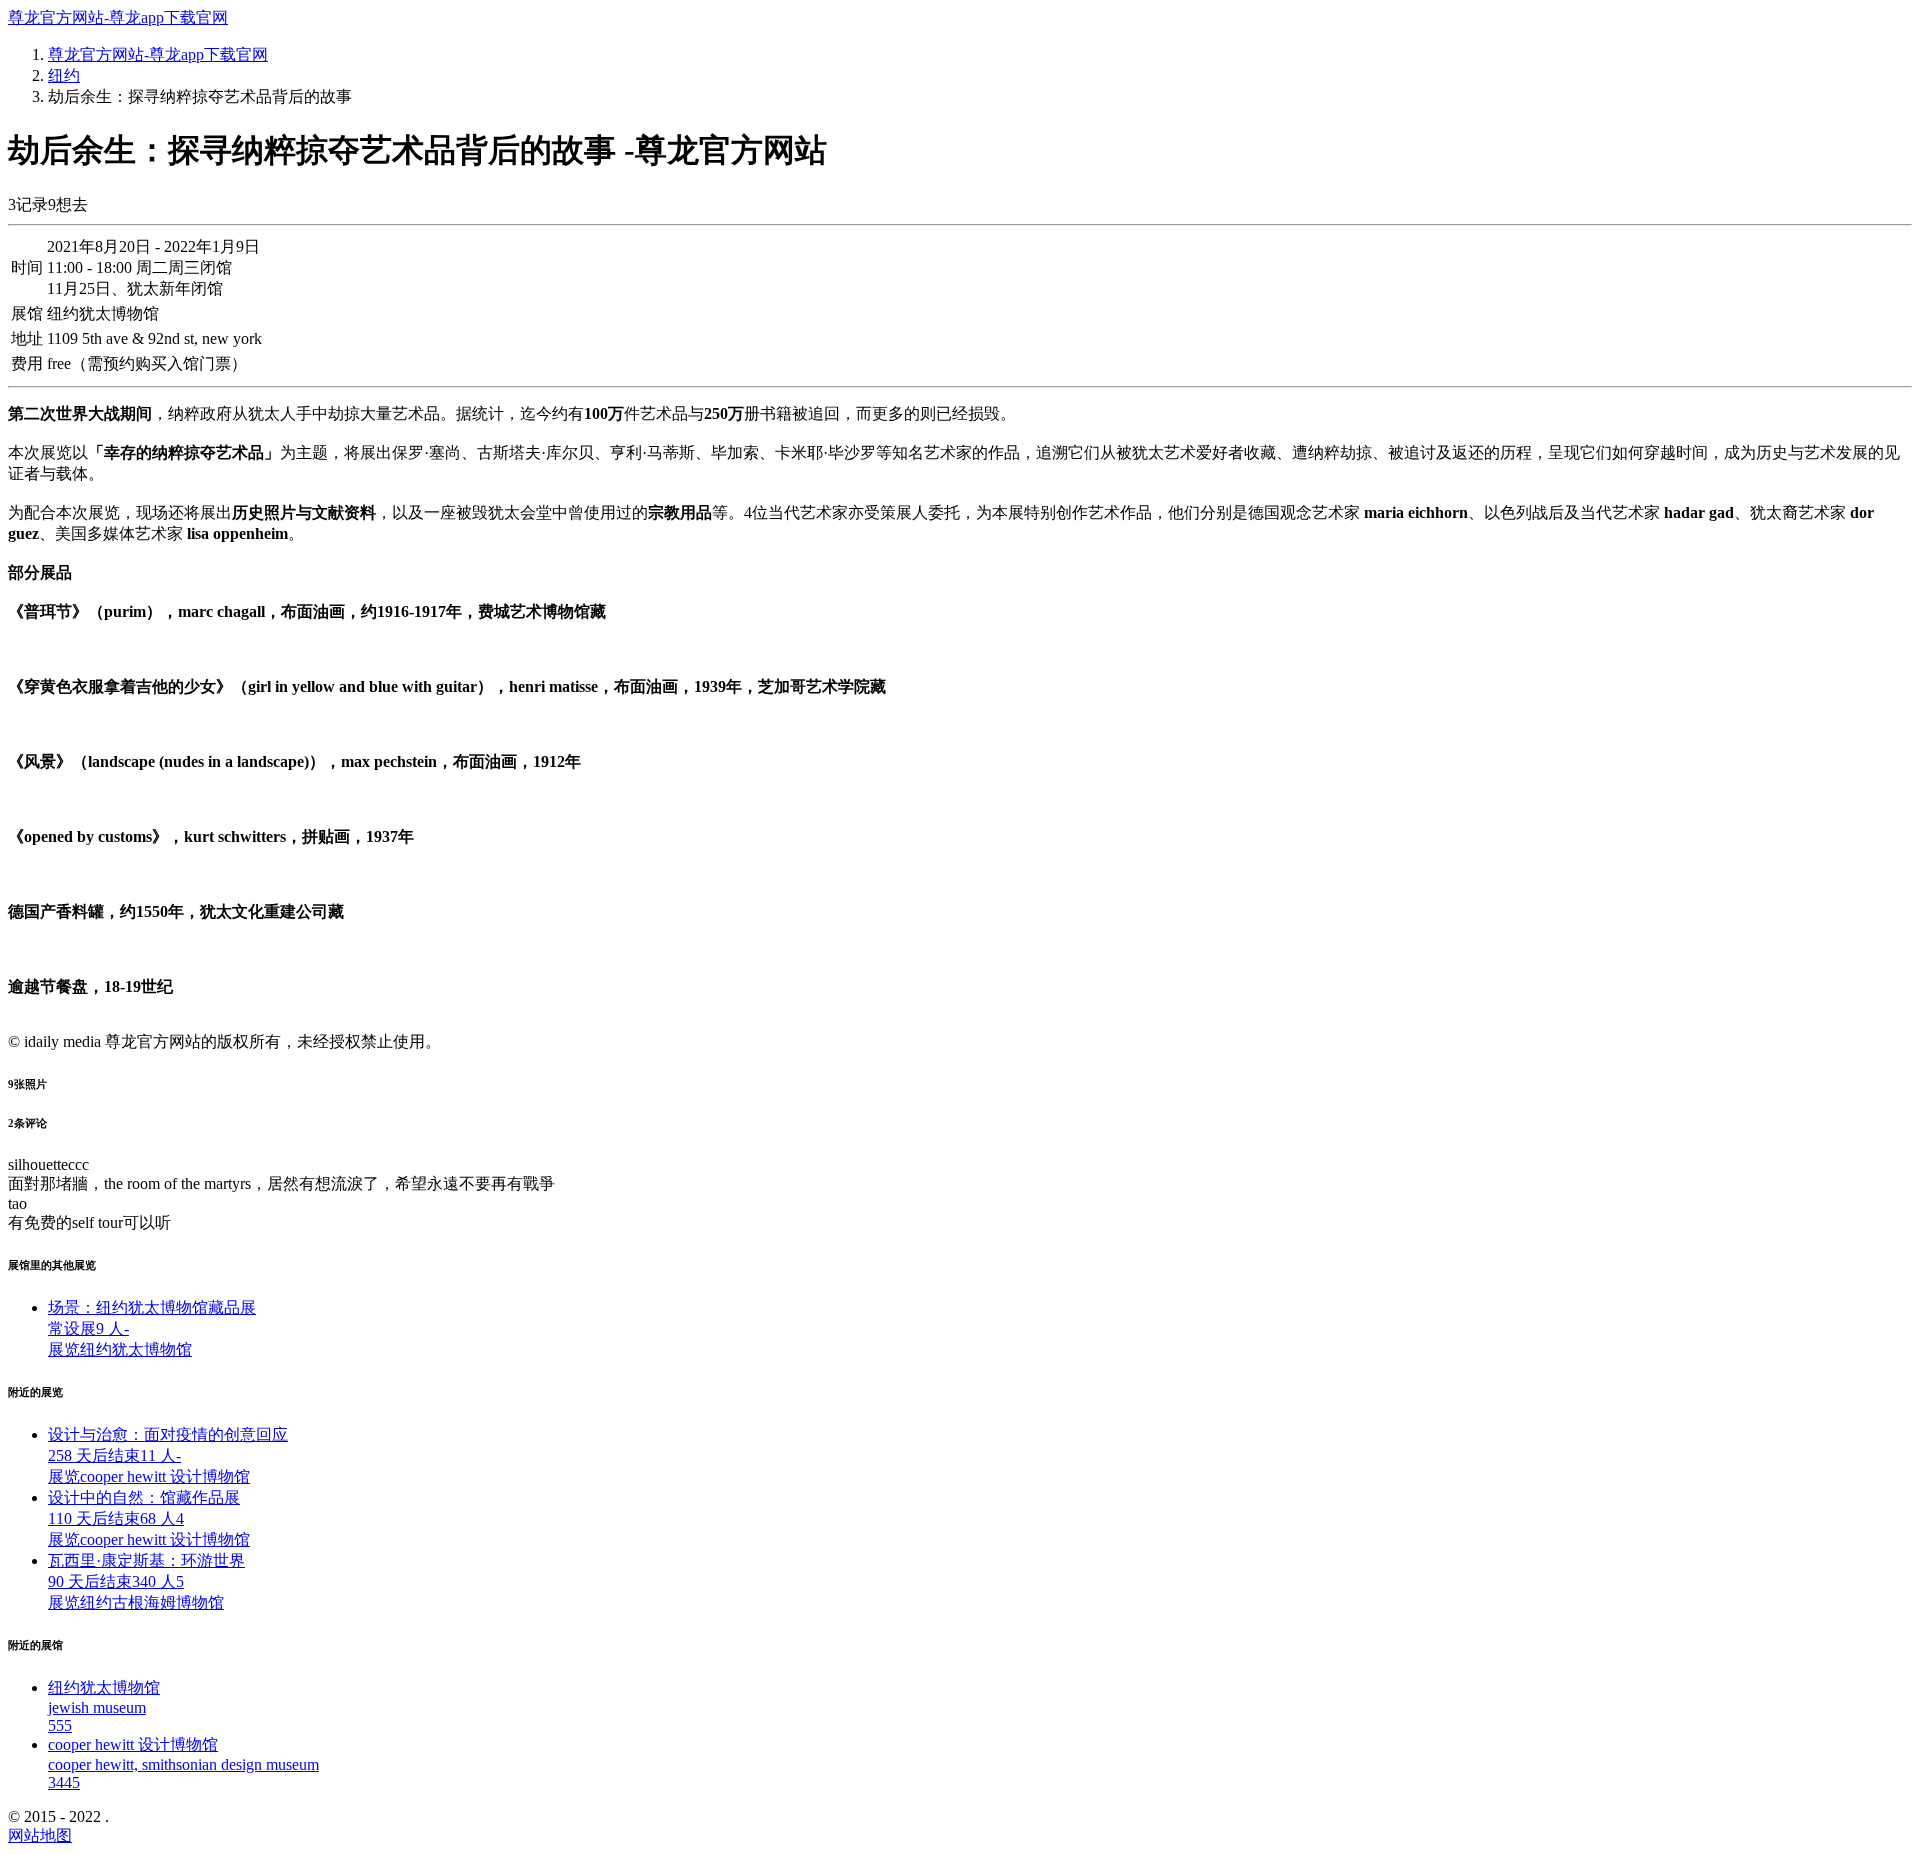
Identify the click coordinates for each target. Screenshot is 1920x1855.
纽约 (64, 75)
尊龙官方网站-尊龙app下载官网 (118, 17)
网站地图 (40, 1835)
